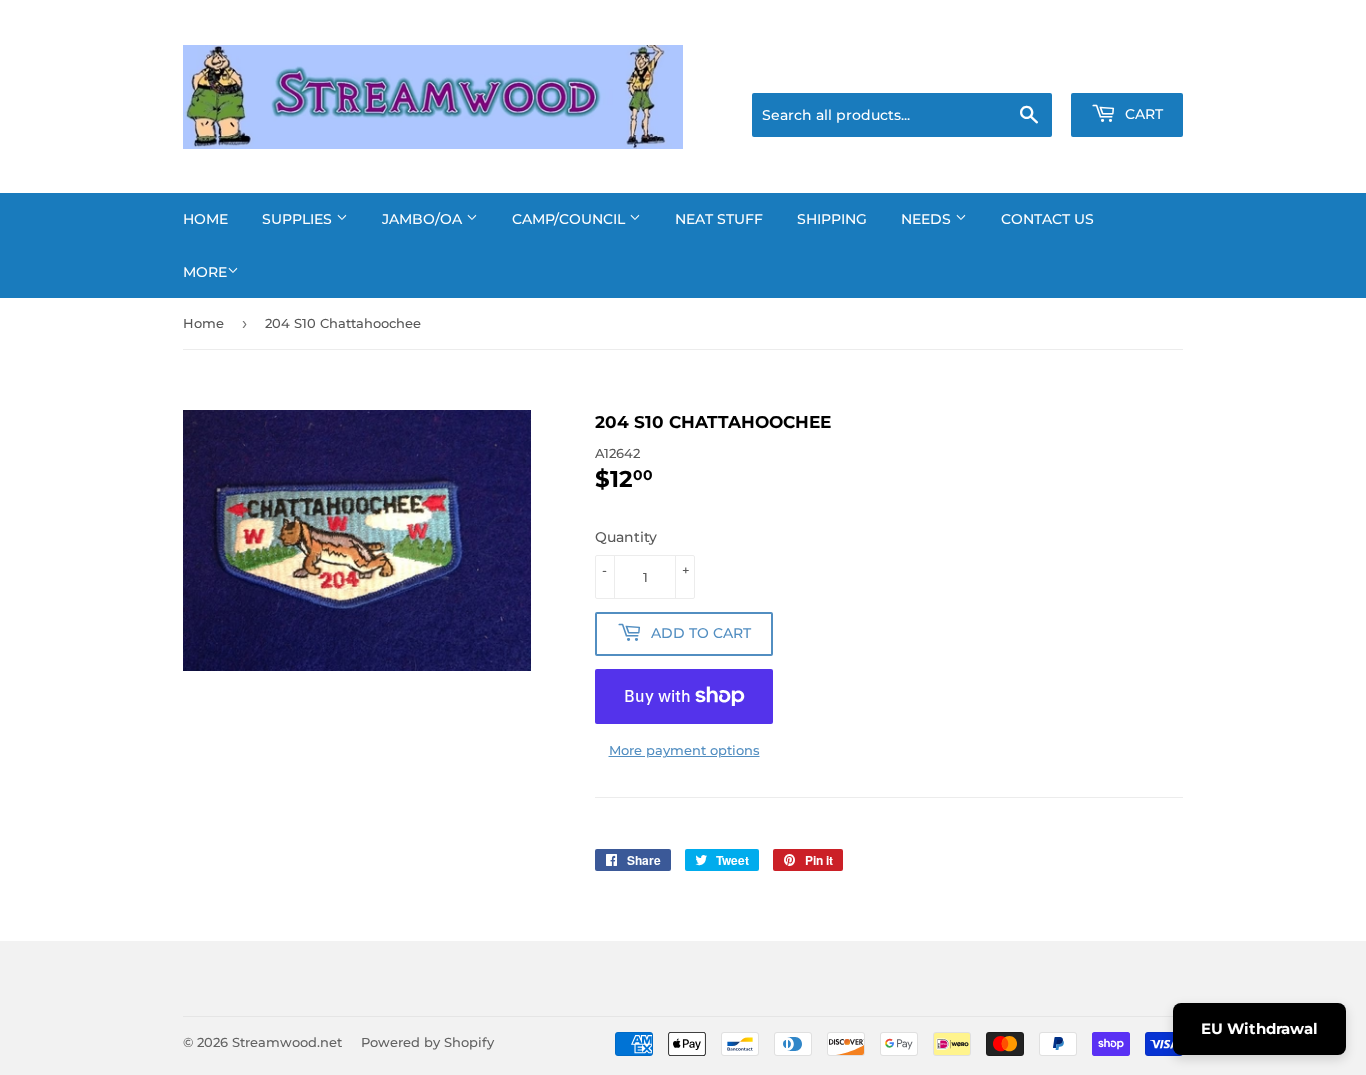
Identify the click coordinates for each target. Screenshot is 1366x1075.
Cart (1142, 114)
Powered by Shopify (427, 1042)
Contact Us (1047, 219)
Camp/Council (570, 219)
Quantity (626, 537)
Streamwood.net (287, 1042)
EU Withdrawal (1259, 1028)
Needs (928, 219)
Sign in (1025, 68)
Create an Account (1128, 68)
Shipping (832, 219)
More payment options (684, 750)
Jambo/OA (424, 219)
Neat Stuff (719, 219)
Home (205, 219)
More (205, 272)
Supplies (299, 219)
